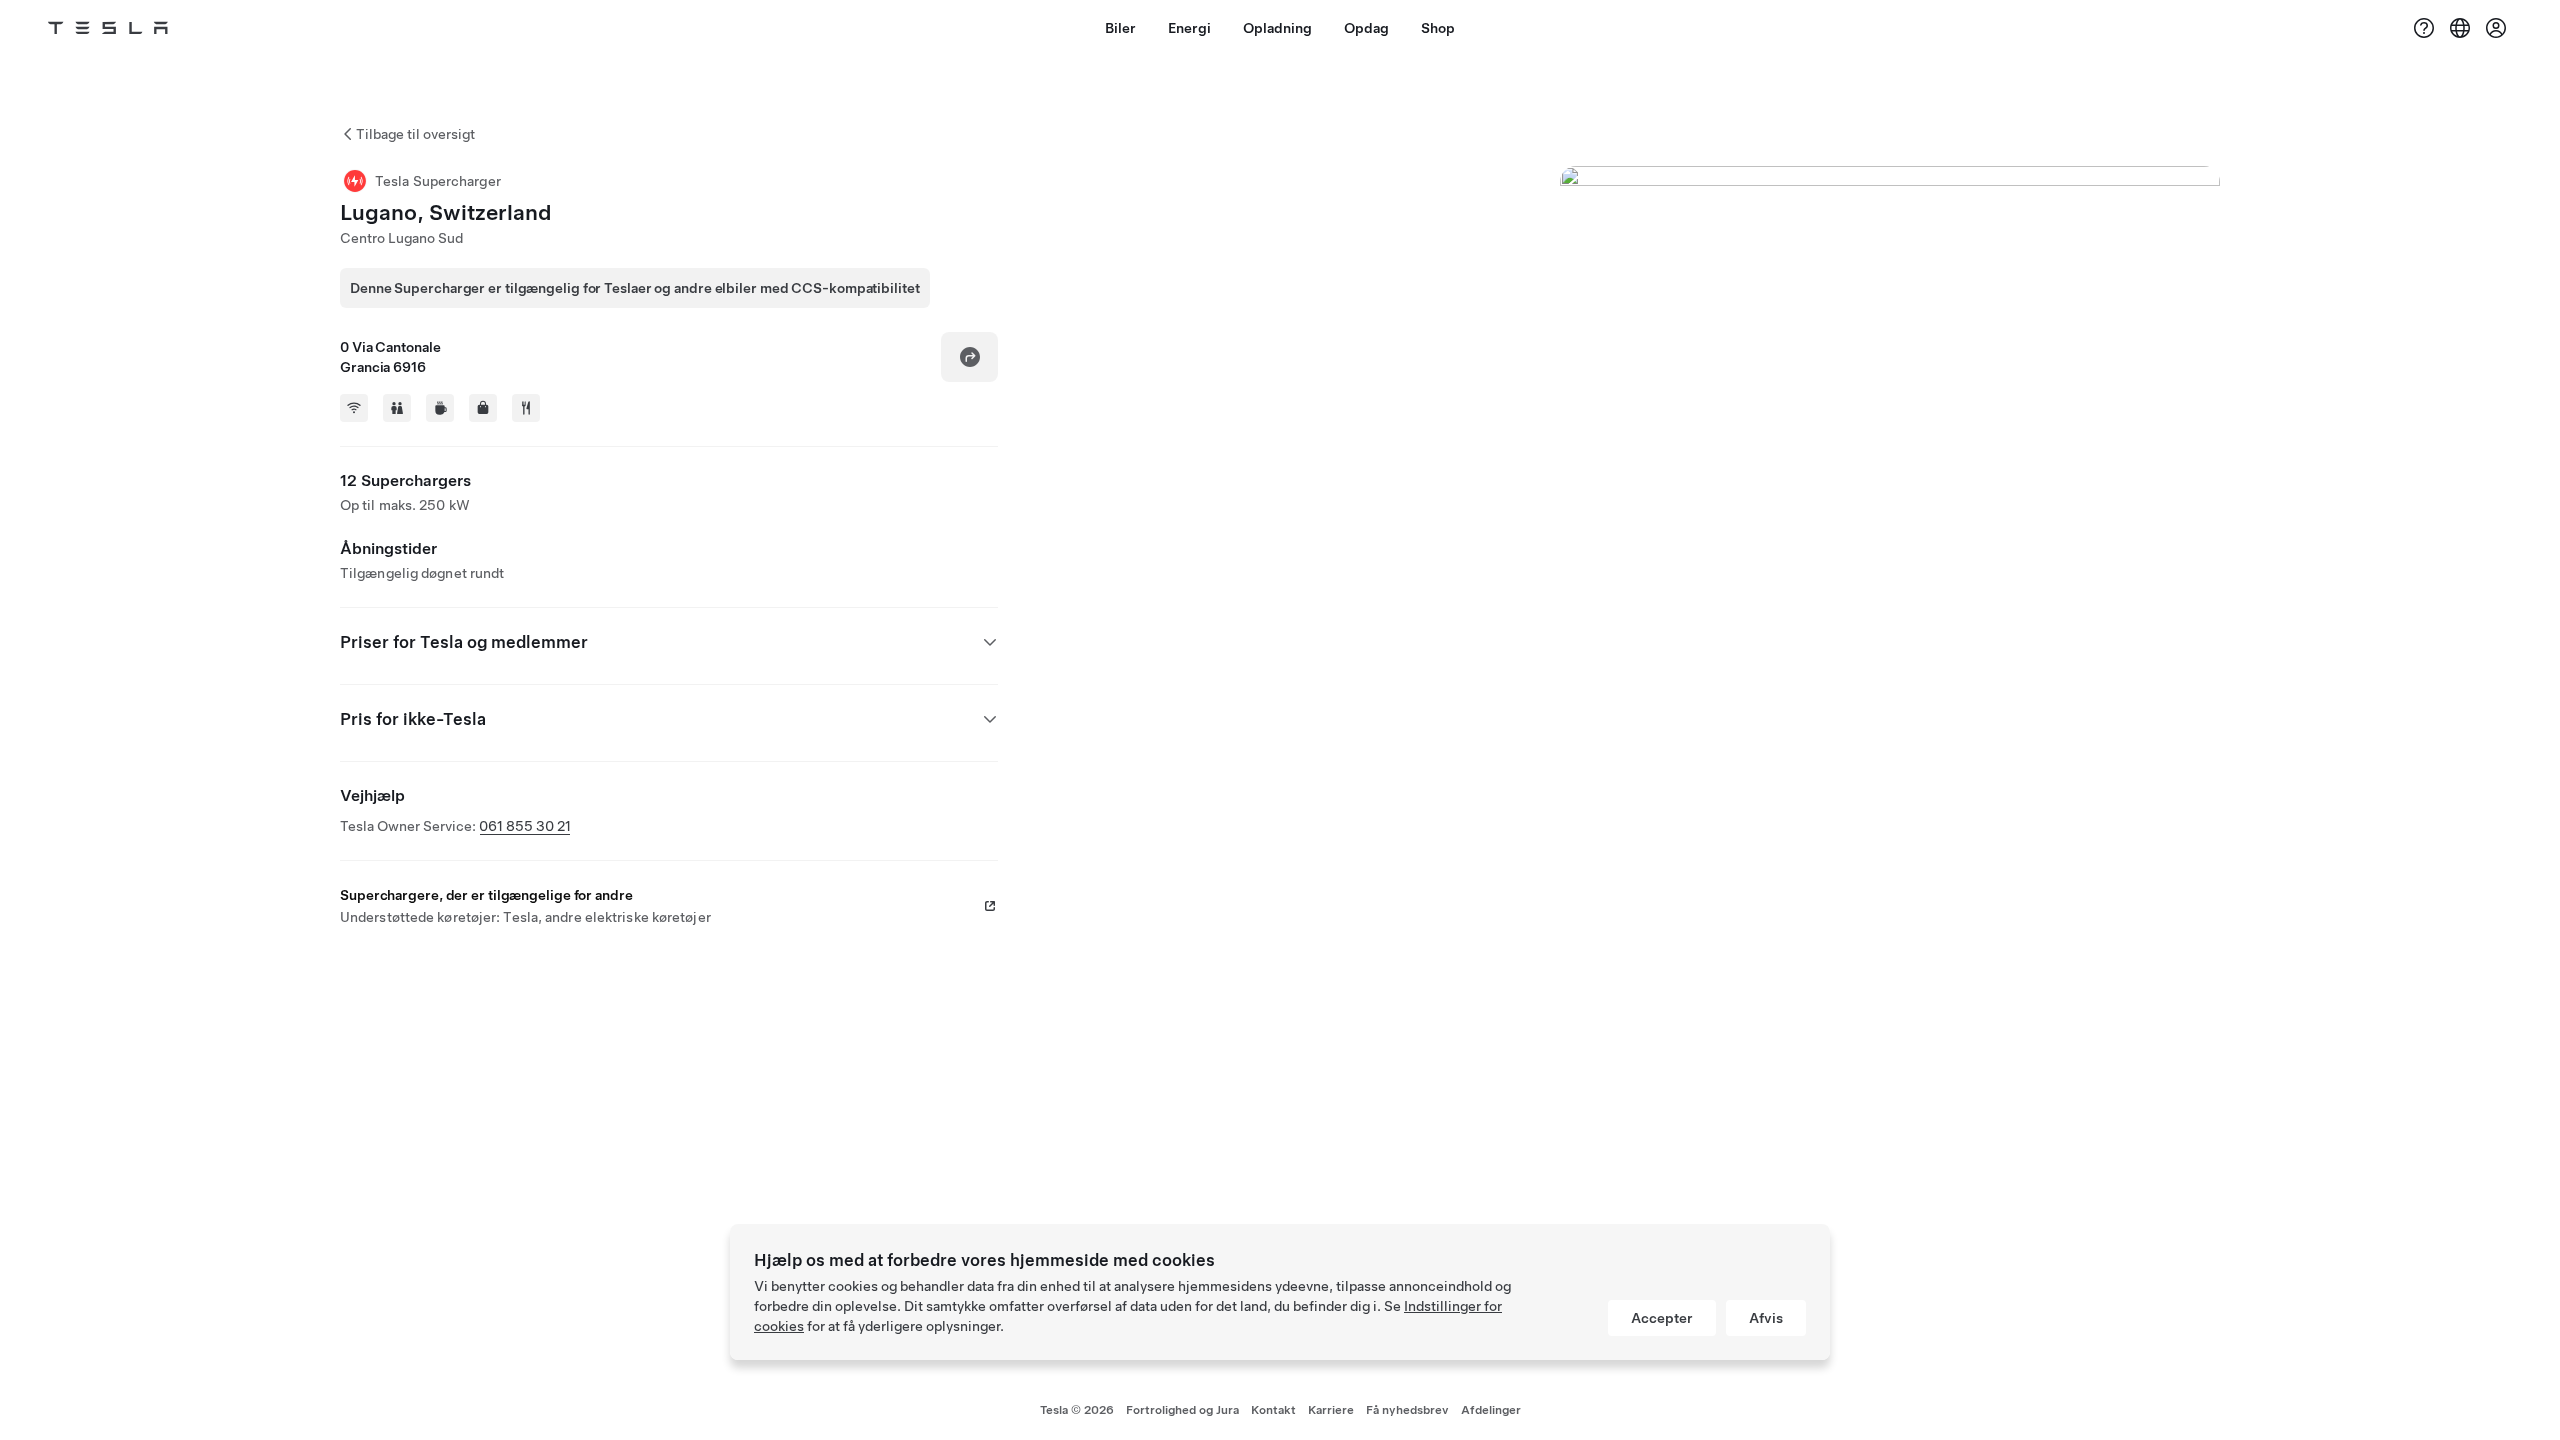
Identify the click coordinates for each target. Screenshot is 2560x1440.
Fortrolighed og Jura (1182, 1410)
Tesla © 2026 (1077, 1410)
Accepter (1662, 1318)
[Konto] (2496, 28)
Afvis (1766, 1318)
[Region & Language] (2460, 28)
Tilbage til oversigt (415, 134)
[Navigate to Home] (108, 28)
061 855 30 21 (525, 826)
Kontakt (1273, 1410)
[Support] (2424, 28)
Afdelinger (1491, 1410)
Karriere (1331, 1410)
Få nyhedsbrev (1407, 1410)
